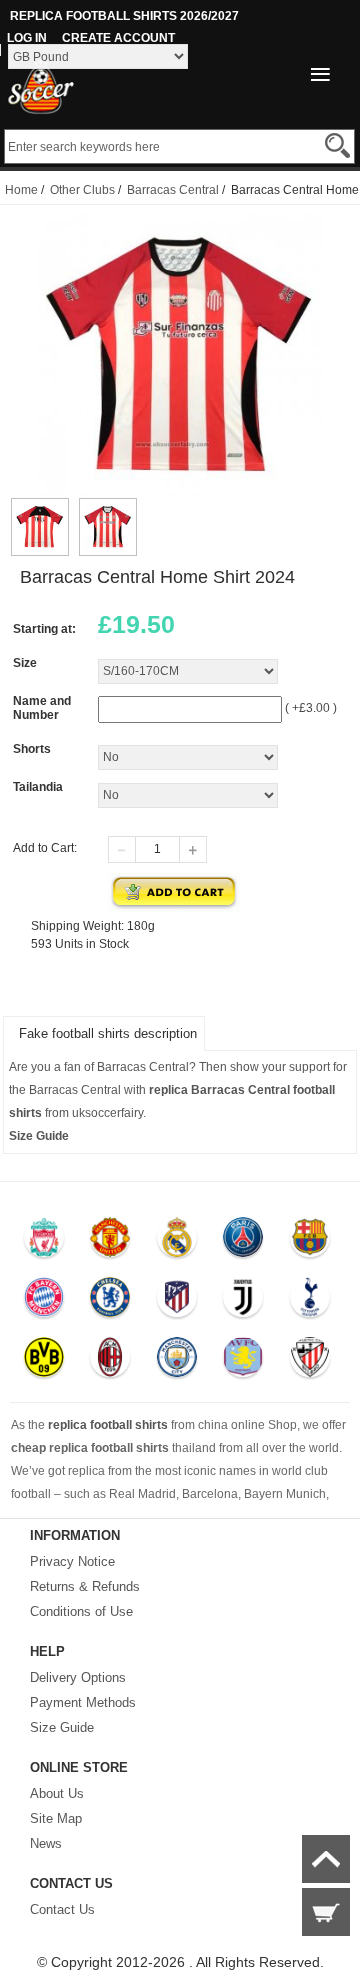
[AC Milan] (109, 1362)
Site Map (56, 1818)
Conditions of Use (81, 1611)
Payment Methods (83, 1702)
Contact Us (62, 1909)
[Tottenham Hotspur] (309, 1302)
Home (21, 190)
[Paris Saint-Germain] (242, 1242)
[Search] (337, 145)
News (46, 1843)
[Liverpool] (43, 1242)
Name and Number (42, 708)
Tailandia (38, 787)
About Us (57, 1793)
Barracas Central (173, 190)
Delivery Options (78, 1677)
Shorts (32, 749)
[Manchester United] (109, 1242)
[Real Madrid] (176, 1242)
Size (25, 663)
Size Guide (62, 1727)
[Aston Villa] (242, 1362)
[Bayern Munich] (43, 1302)
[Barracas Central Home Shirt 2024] (40, 507)
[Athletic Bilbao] (309, 1362)
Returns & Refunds (85, 1586)
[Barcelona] (309, 1242)
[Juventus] (242, 1302)
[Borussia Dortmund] (43, 1362)
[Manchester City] (176, 1362)
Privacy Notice (72, 1561)
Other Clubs (82, 190)
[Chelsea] (109, 1302)
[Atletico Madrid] (176, 1302)
